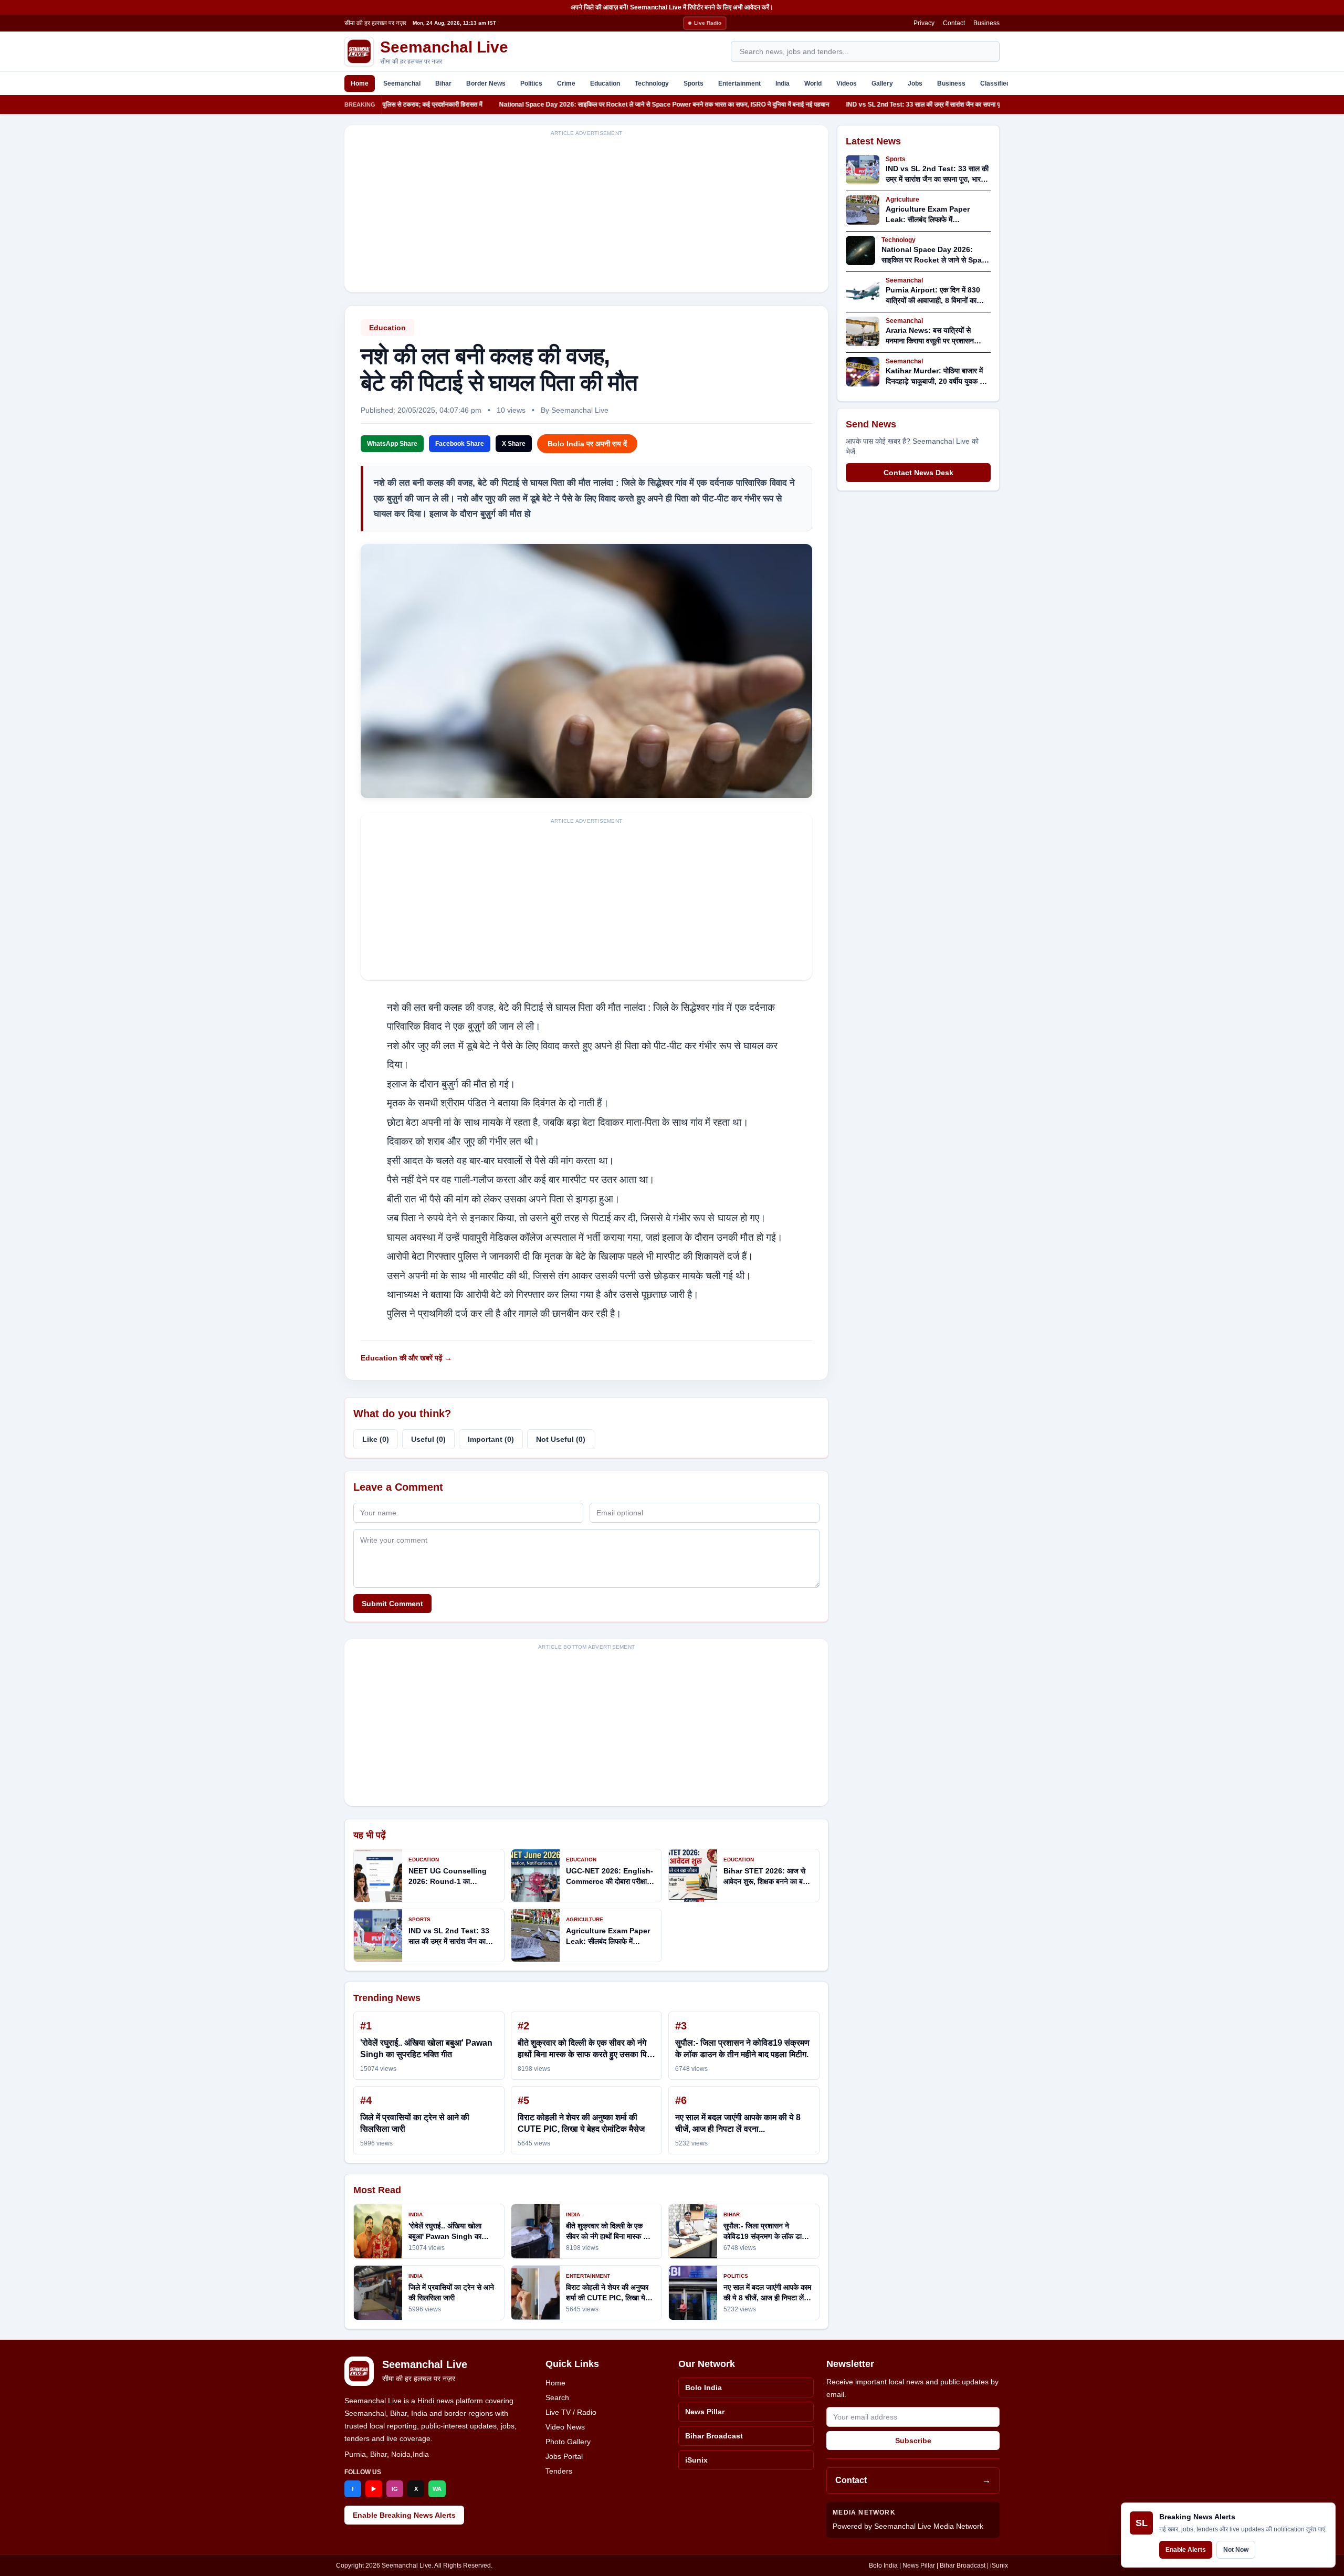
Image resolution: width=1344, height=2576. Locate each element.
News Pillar (705, 2412)
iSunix (696, 2460)
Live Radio (708, 23)
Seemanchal (402, 83)
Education (605, 83)
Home (360, 83)
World (813, 83)
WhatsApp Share (392, 444)
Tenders (559, 2471)
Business (986, 23)
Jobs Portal (564, 2456)
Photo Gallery (568, 2442)
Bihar (443, 83)
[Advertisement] (586, 215)
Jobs (915, 83)
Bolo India (703, 2387)
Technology (652, 83)
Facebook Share (460, 444)
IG (395, 2489)
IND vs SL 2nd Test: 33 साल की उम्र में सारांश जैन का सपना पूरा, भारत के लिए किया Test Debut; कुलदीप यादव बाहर (889, 104)
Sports (694, 83)
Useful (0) (428, 1439)
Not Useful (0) (561, 1439)
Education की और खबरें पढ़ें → (406, 1358)
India (783, 83)
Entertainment (739, 83)
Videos (847, 83)
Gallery (882, 83)
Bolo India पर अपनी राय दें (587, 444)
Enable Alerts (1186, 2550)
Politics (531, 83)
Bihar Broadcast (714, 2436)
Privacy (924, 23)
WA (437, 2489)
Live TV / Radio (571, 2412)
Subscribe (913, 2441)
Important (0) (491, 1439)
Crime (566, 83)
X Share (514, 444)
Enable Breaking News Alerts (404, 2515)
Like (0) (376, 1439)
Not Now (1236, 2550)
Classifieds (997, 83)
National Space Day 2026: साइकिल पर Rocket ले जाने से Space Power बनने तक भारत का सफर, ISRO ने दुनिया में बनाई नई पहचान (566, 104)
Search (557, 2397)
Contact (954, 23)
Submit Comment (392, 1604)
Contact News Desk (918, 473)
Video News (565, 2427)
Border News (486, 83)
